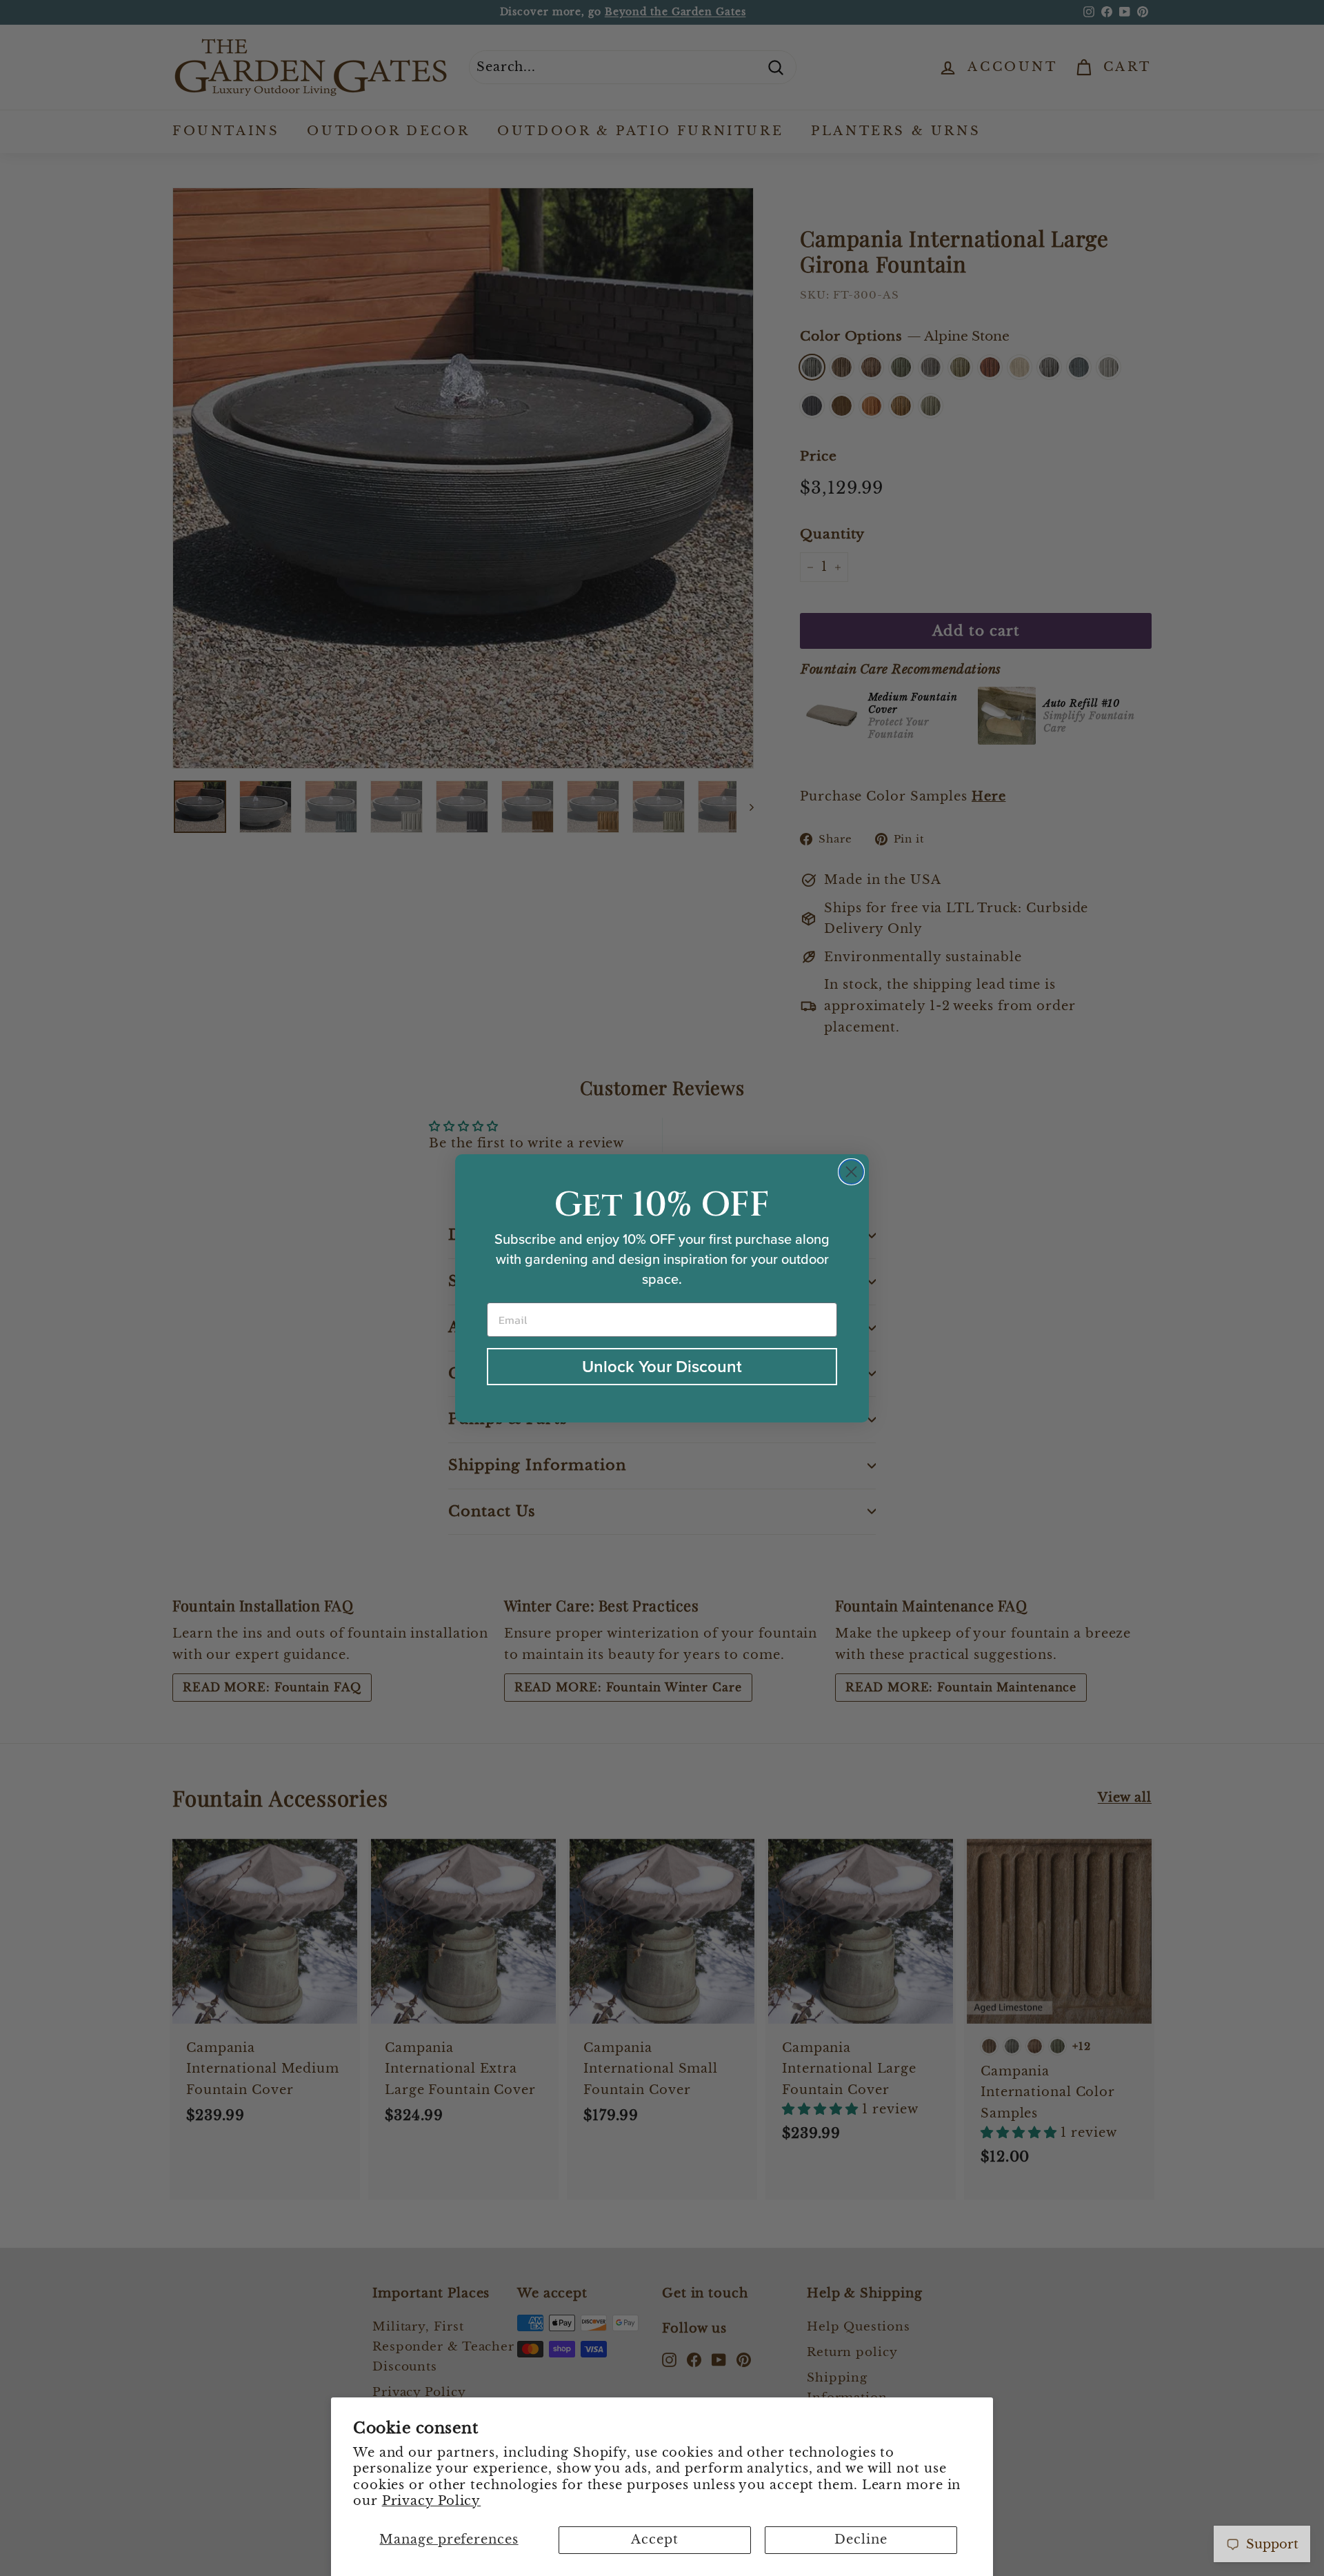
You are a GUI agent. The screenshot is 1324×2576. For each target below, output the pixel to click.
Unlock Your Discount (662, 1366)
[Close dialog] (851, 1172)
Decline (861, 2539)
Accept (654, 2539)
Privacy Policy (432, 2501)
